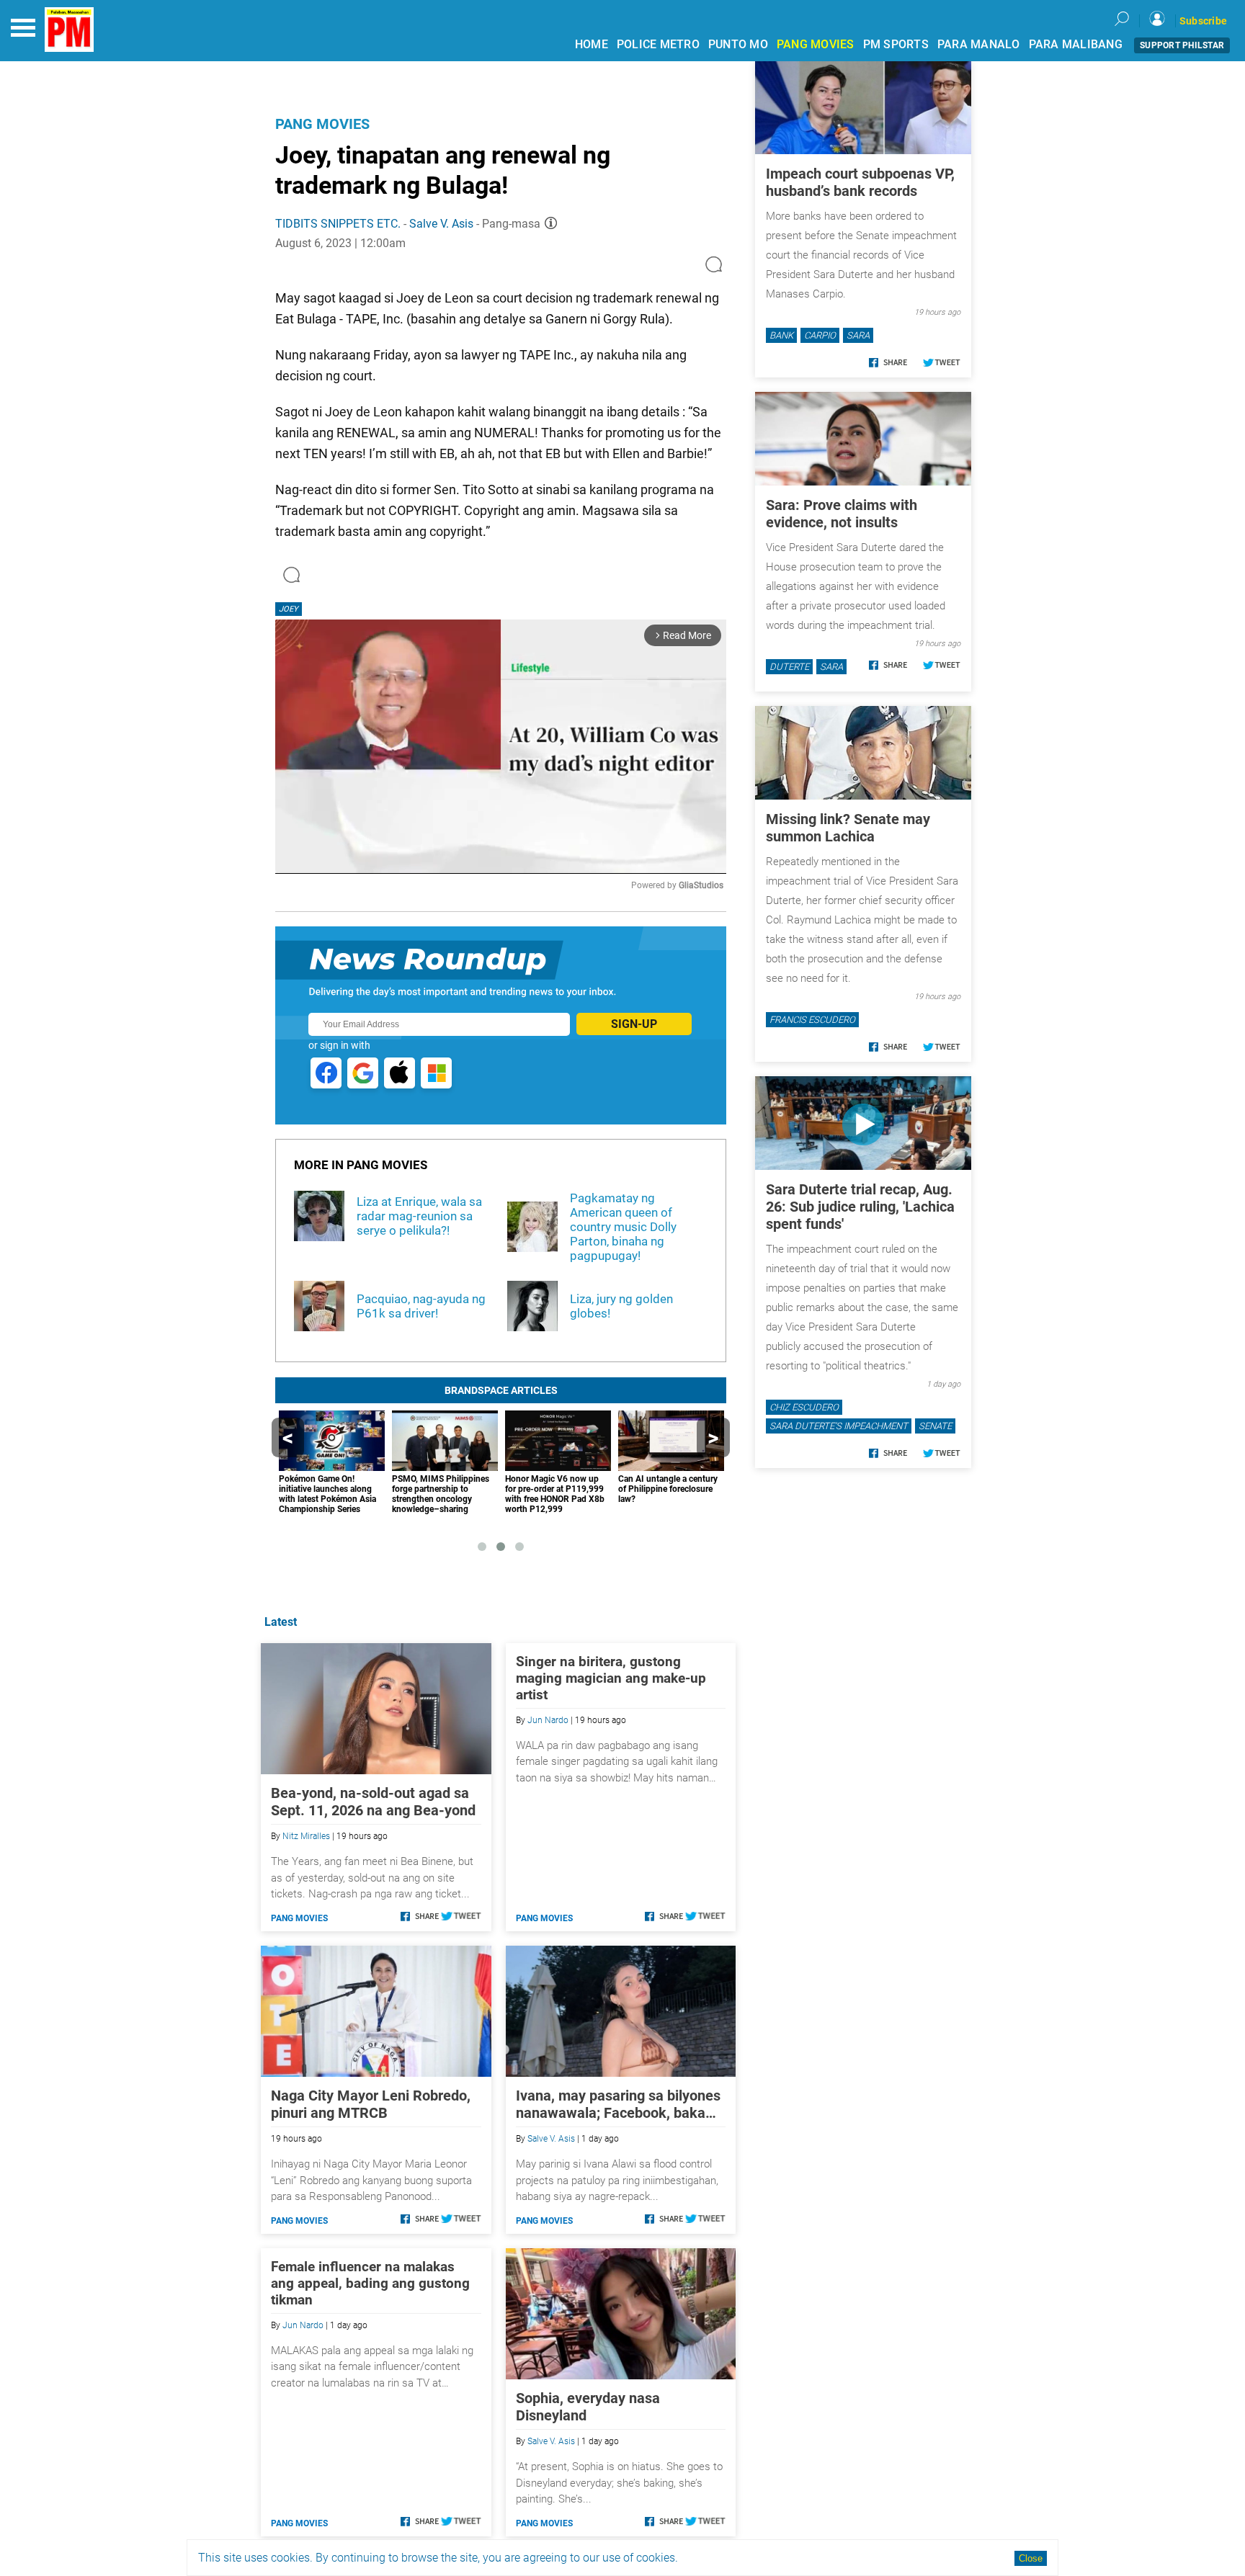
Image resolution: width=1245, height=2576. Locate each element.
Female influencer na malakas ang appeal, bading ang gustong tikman (370, 2283)
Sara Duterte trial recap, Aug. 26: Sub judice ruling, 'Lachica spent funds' (860, 1207)
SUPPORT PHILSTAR (1182, 45)
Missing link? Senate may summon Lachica (848, 828)
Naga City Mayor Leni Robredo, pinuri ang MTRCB (371, 2104)
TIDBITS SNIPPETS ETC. (339, 224)
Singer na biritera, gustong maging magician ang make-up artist (611, 1678)
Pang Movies (322, 124)
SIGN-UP (634, 1024)
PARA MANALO (979, 44)
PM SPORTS (896, 44)
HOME (592, 44)
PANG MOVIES (816, 44)
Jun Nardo (548, 1720)
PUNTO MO (738, 44)
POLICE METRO (658, 44)
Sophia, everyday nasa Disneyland (588, 2407)
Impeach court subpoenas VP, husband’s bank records (860, 182)
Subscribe (1203, 21)
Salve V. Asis (441, 224)
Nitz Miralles (306, 1836)
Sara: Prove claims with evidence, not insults (842, 514)
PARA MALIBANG (1076, 44)
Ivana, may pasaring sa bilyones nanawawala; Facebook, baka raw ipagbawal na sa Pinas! (618, 2104)
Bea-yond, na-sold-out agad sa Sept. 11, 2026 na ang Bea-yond (373, 1802)
